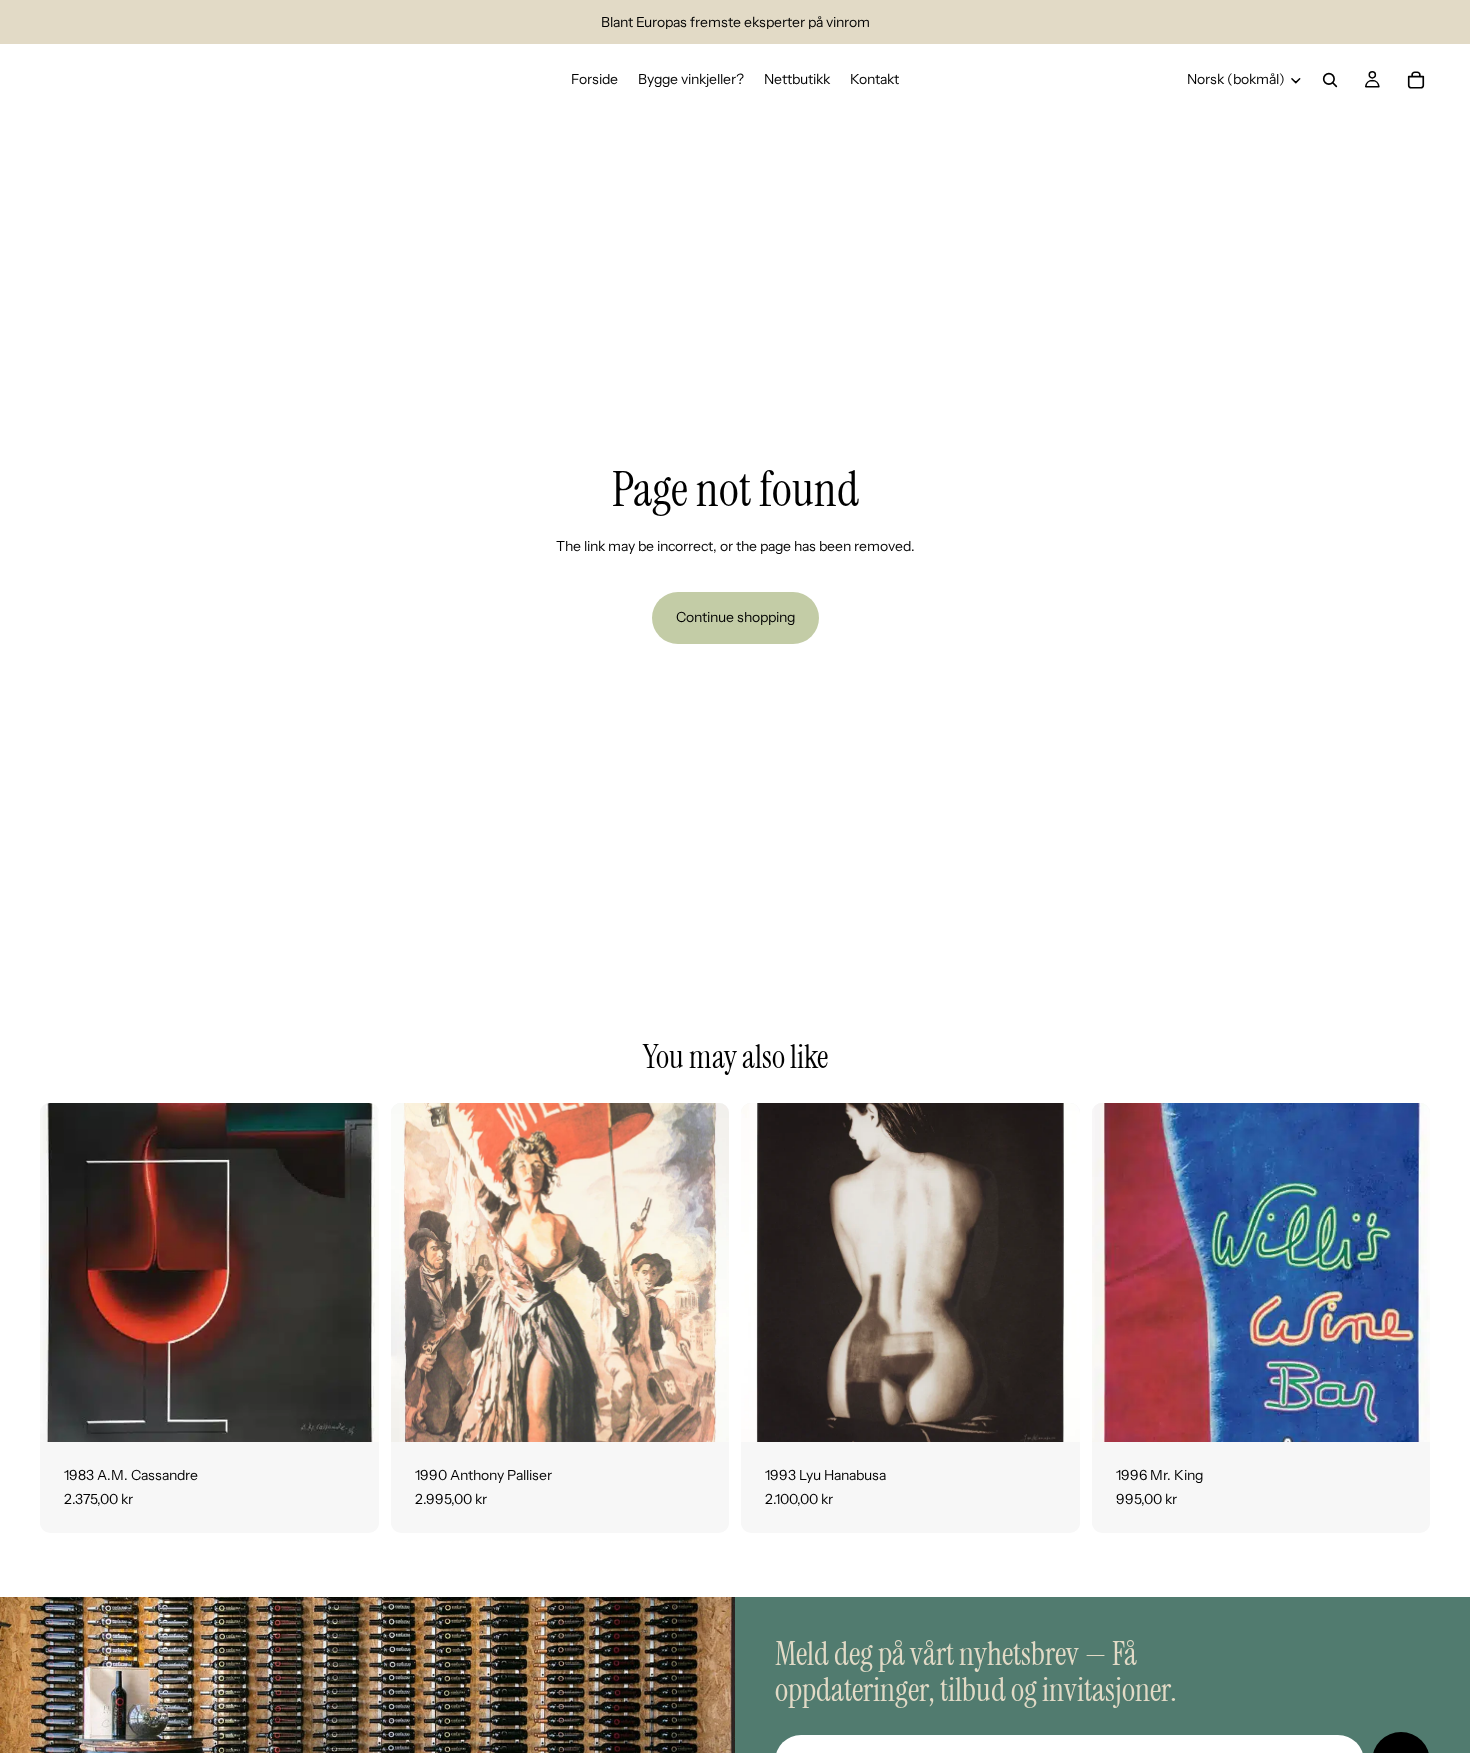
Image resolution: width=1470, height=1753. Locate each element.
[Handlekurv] (1416, 80)
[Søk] (1330, 80)
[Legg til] (348, 1411)
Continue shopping (735, 617)
